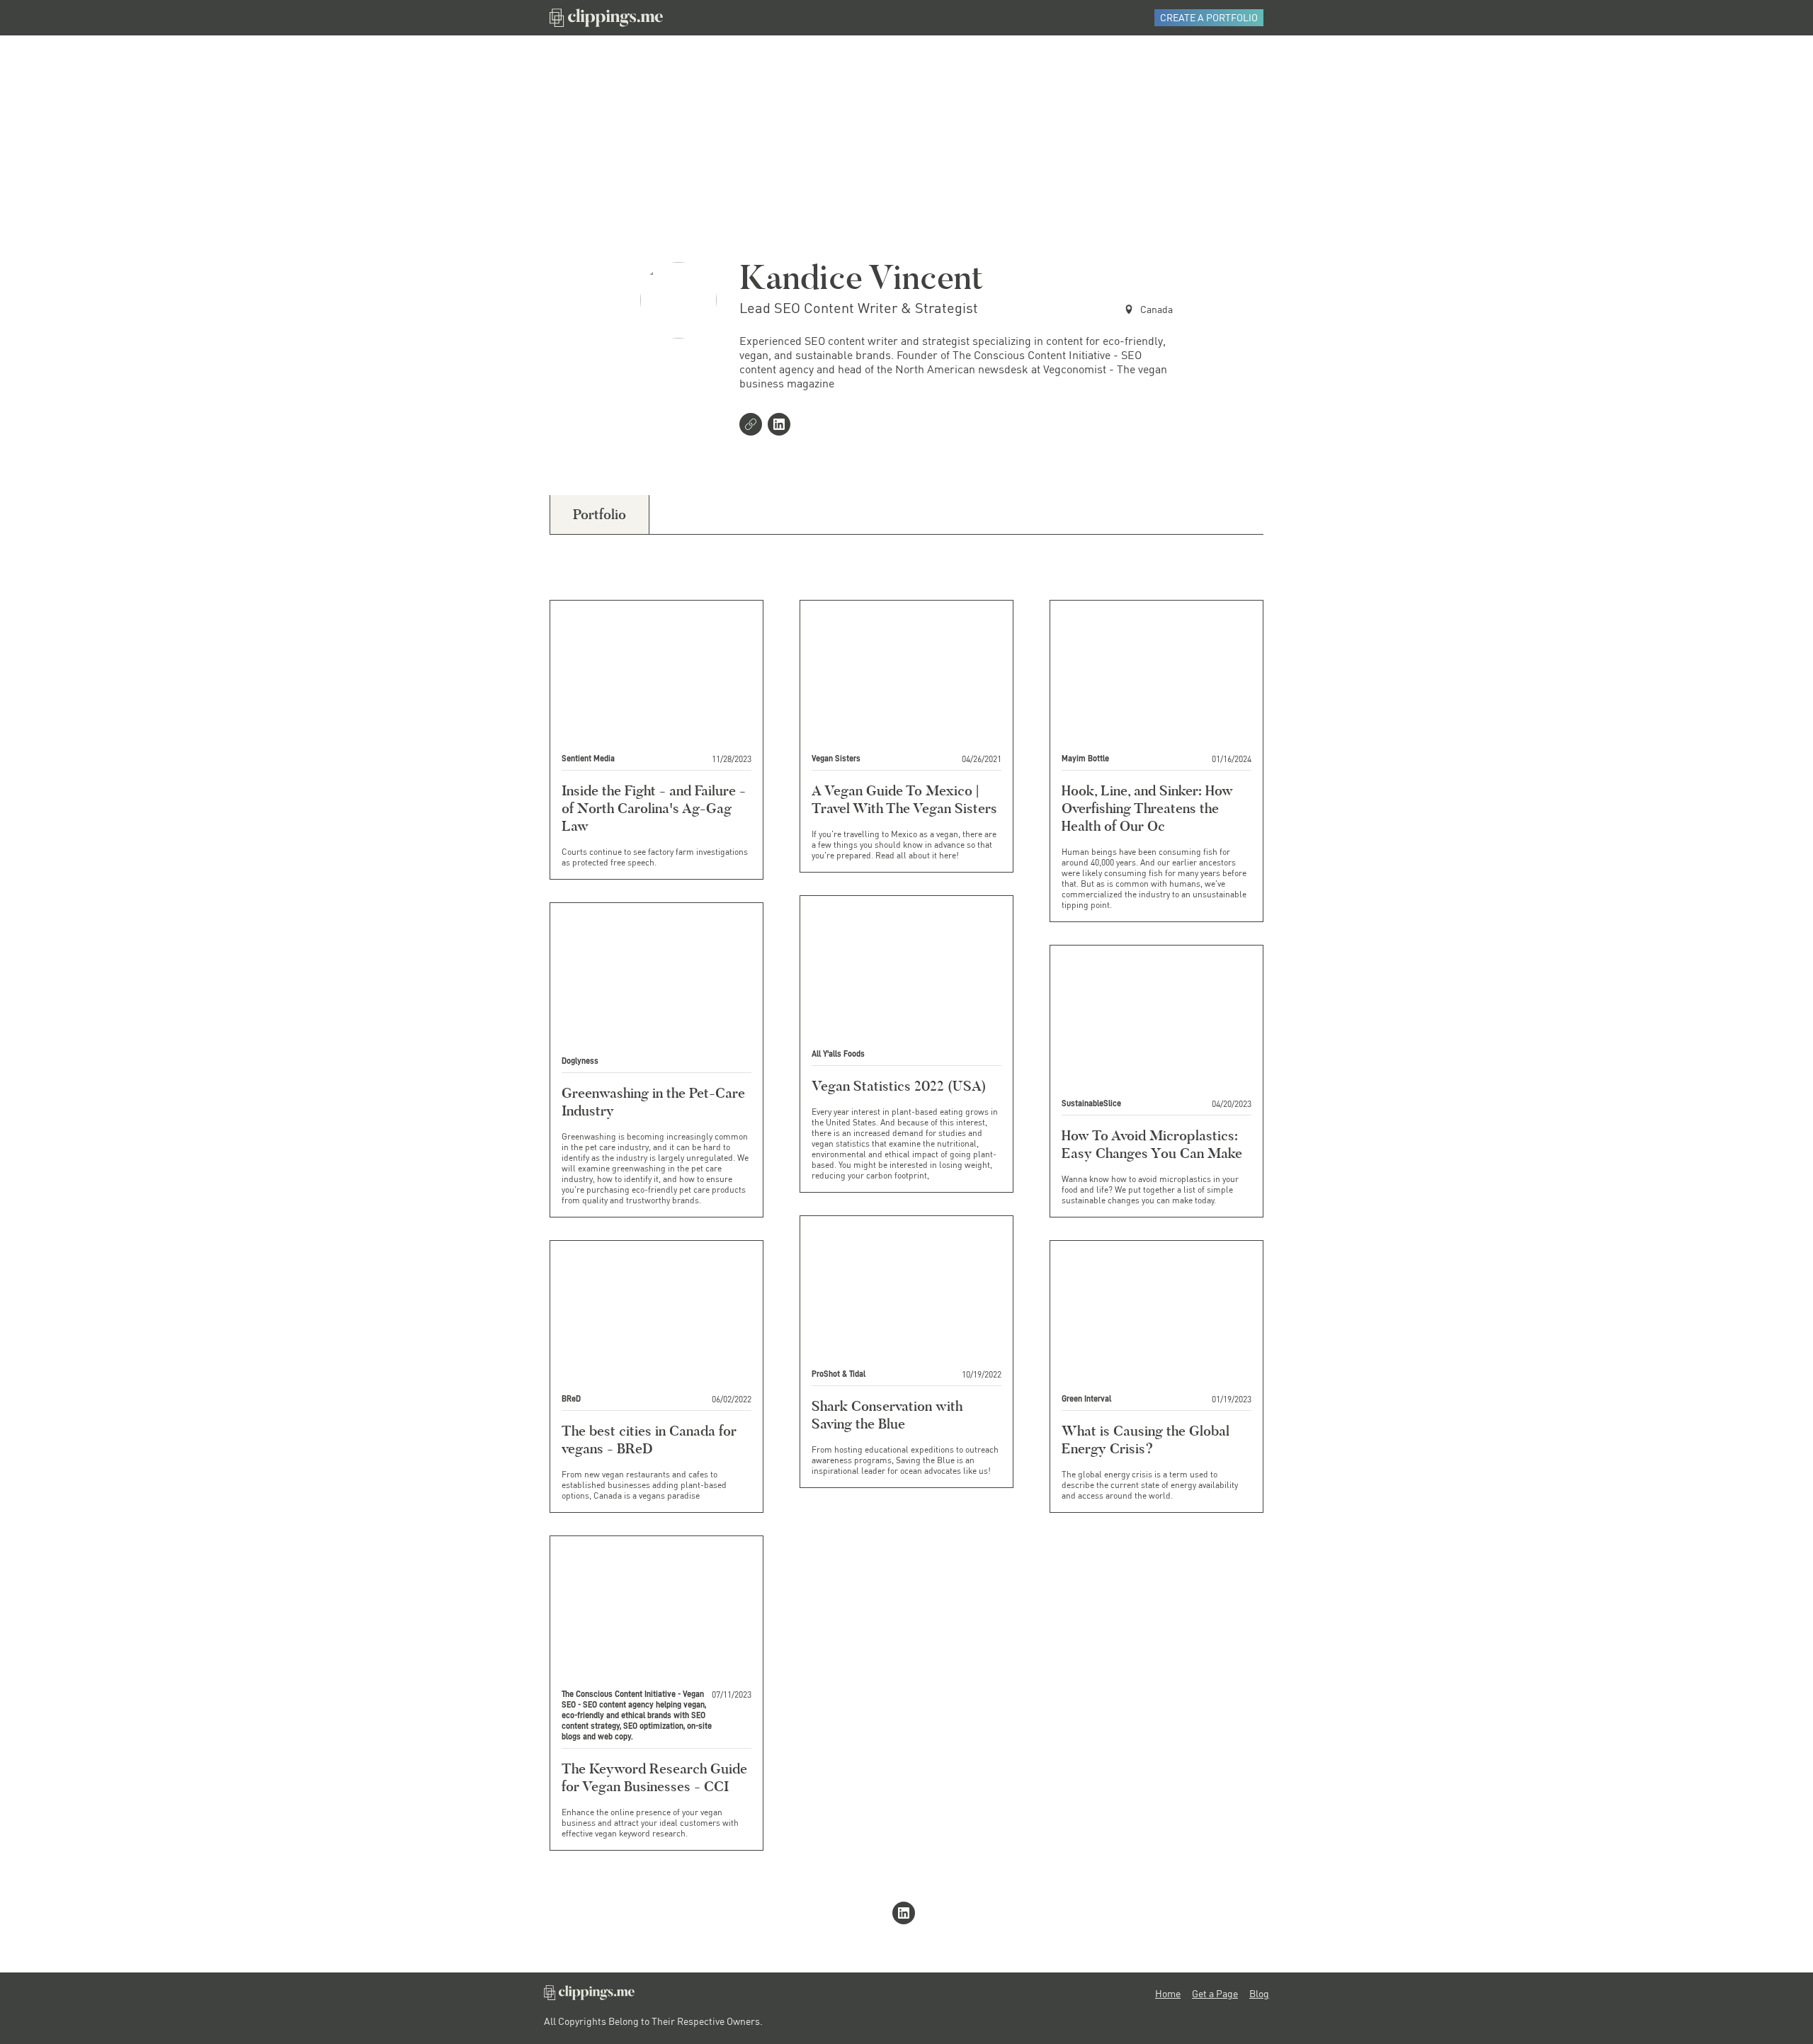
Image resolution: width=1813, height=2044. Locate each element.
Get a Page (1215, 1994)
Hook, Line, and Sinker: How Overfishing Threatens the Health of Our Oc (1147, 808)
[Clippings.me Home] (589, 1996)
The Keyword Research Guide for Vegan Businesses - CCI (654, 1777)
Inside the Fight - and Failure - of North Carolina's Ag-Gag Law (654, 808)
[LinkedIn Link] (782, 426)
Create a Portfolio (1209, 17)
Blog (1259, 1994)
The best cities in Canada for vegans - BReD (649, 1440)
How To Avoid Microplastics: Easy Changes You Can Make (1152, 1144)
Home (1168, 1994)
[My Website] (754, 426)
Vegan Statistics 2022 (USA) (899, 1086)
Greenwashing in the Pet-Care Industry (653, 1102)
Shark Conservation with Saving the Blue (887, 1415)
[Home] (606, 18)
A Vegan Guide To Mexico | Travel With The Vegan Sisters (904, 799)
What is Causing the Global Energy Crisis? (1146, 1440)
